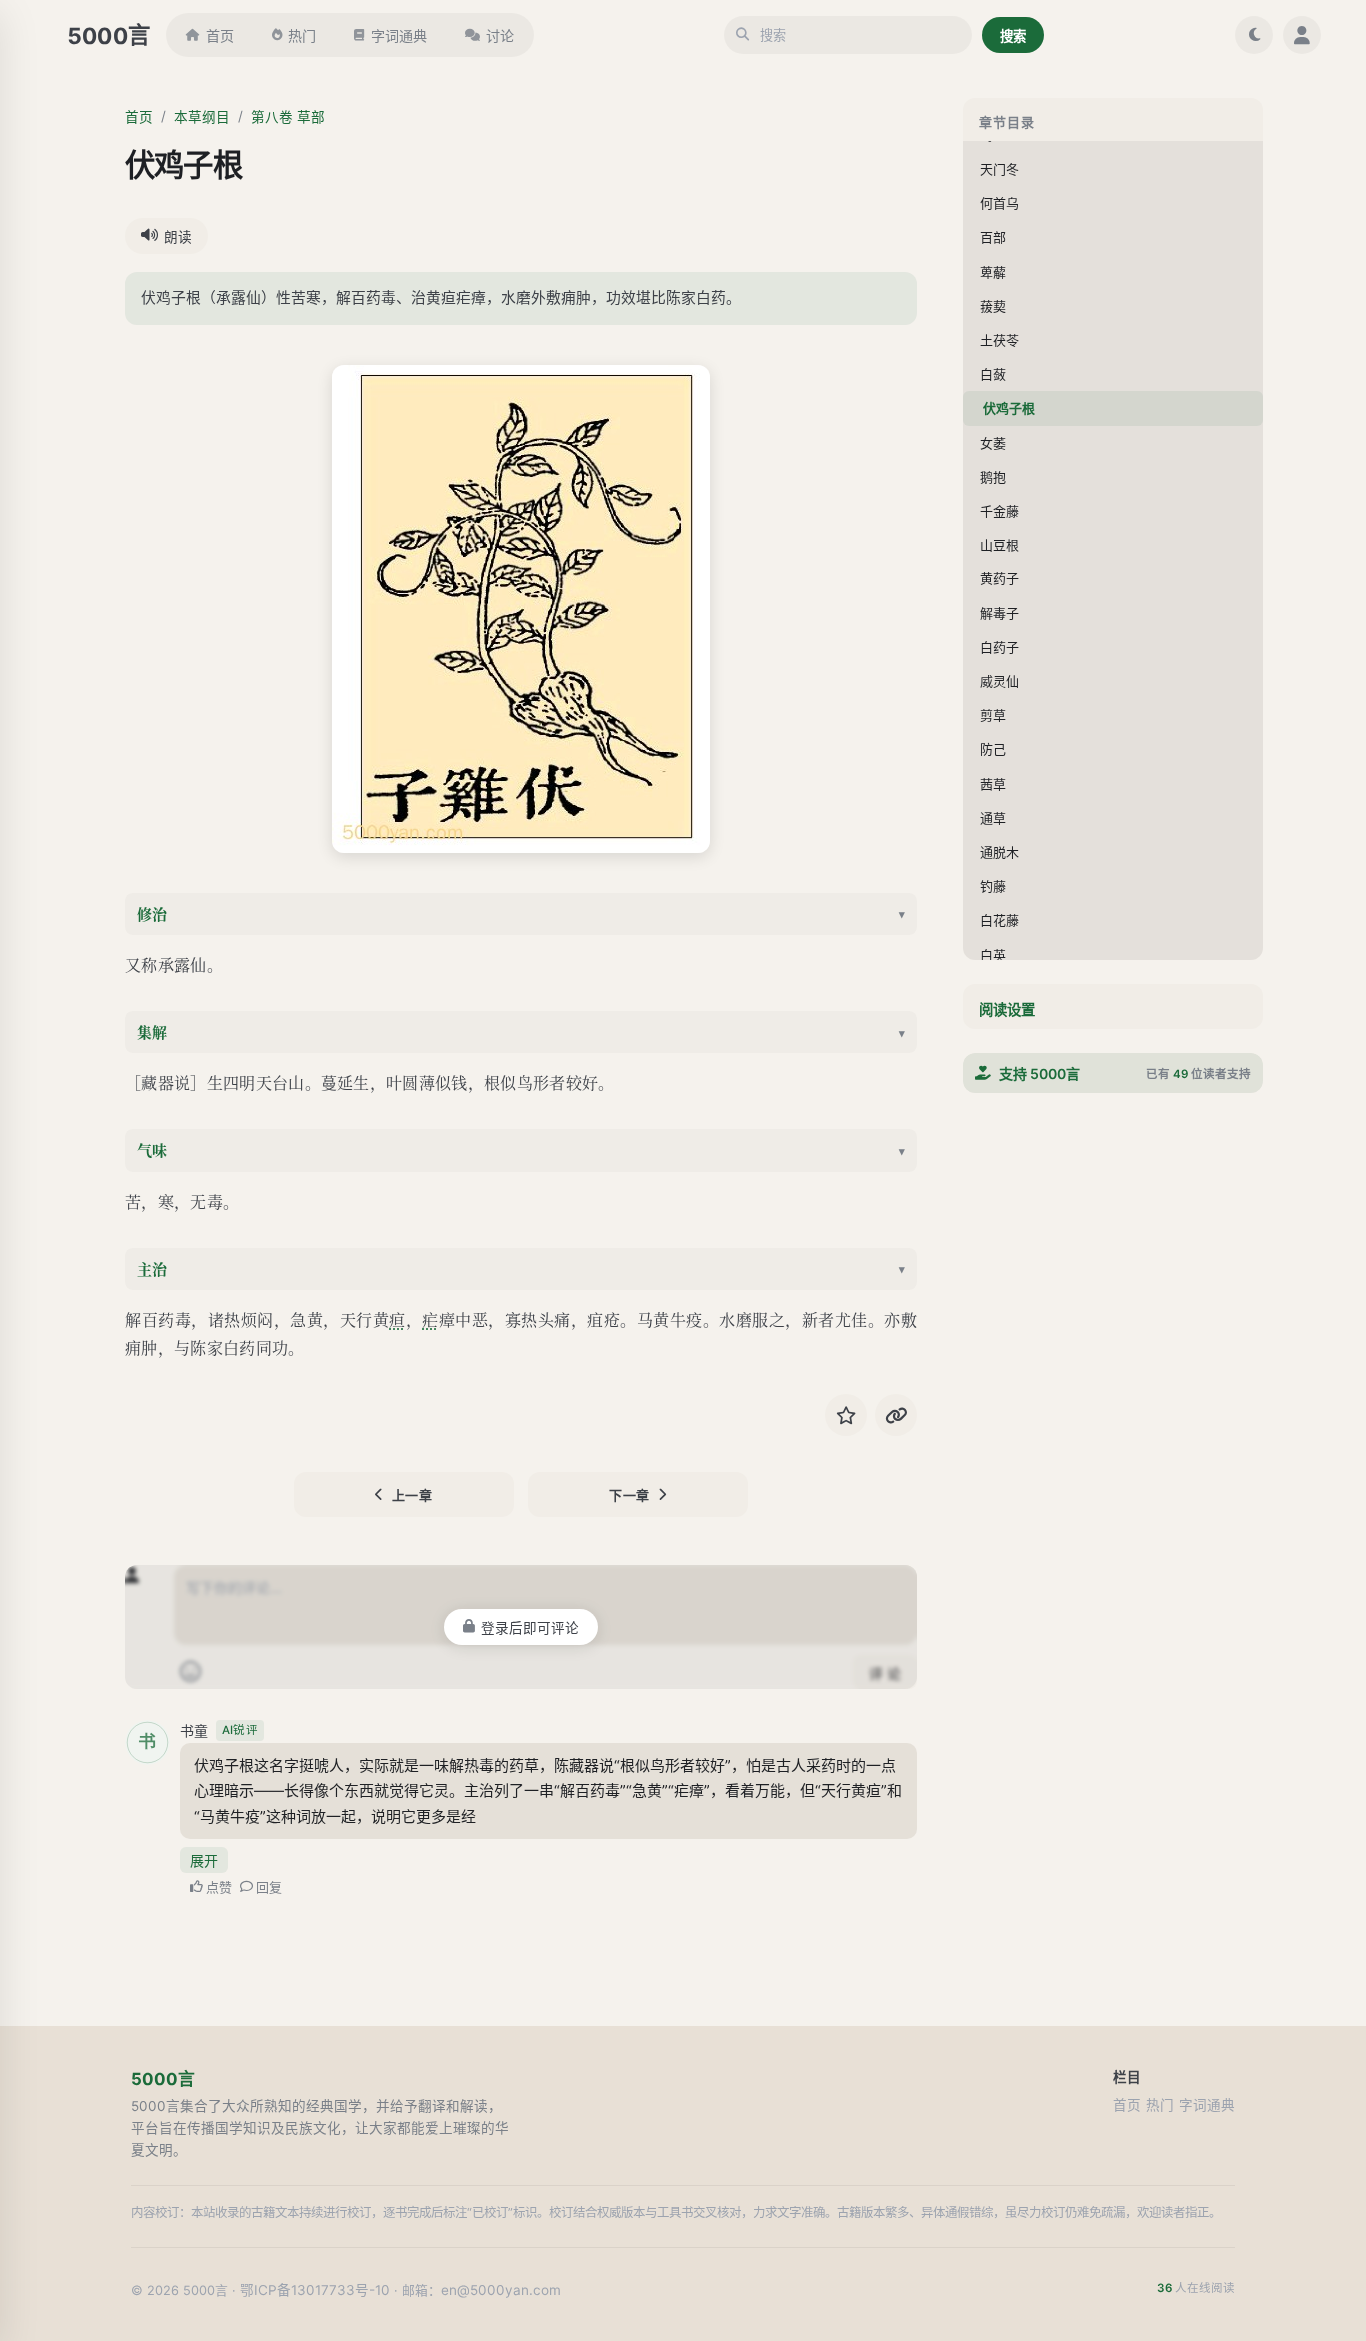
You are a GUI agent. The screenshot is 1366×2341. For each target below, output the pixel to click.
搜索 (1013, 36)
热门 (302, 35)
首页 (220, 35)
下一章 (629, 1495)
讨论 (500, 35)
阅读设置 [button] (1007, 1009)
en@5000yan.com (501, 2290)
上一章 (412, 1495)
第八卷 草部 (288, 117)
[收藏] (846, 1415)
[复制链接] (896, 1415)
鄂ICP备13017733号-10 (315, 2290)
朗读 (178, 237)
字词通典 (399, 35)
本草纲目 (202, 117)
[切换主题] (1254, 35)
